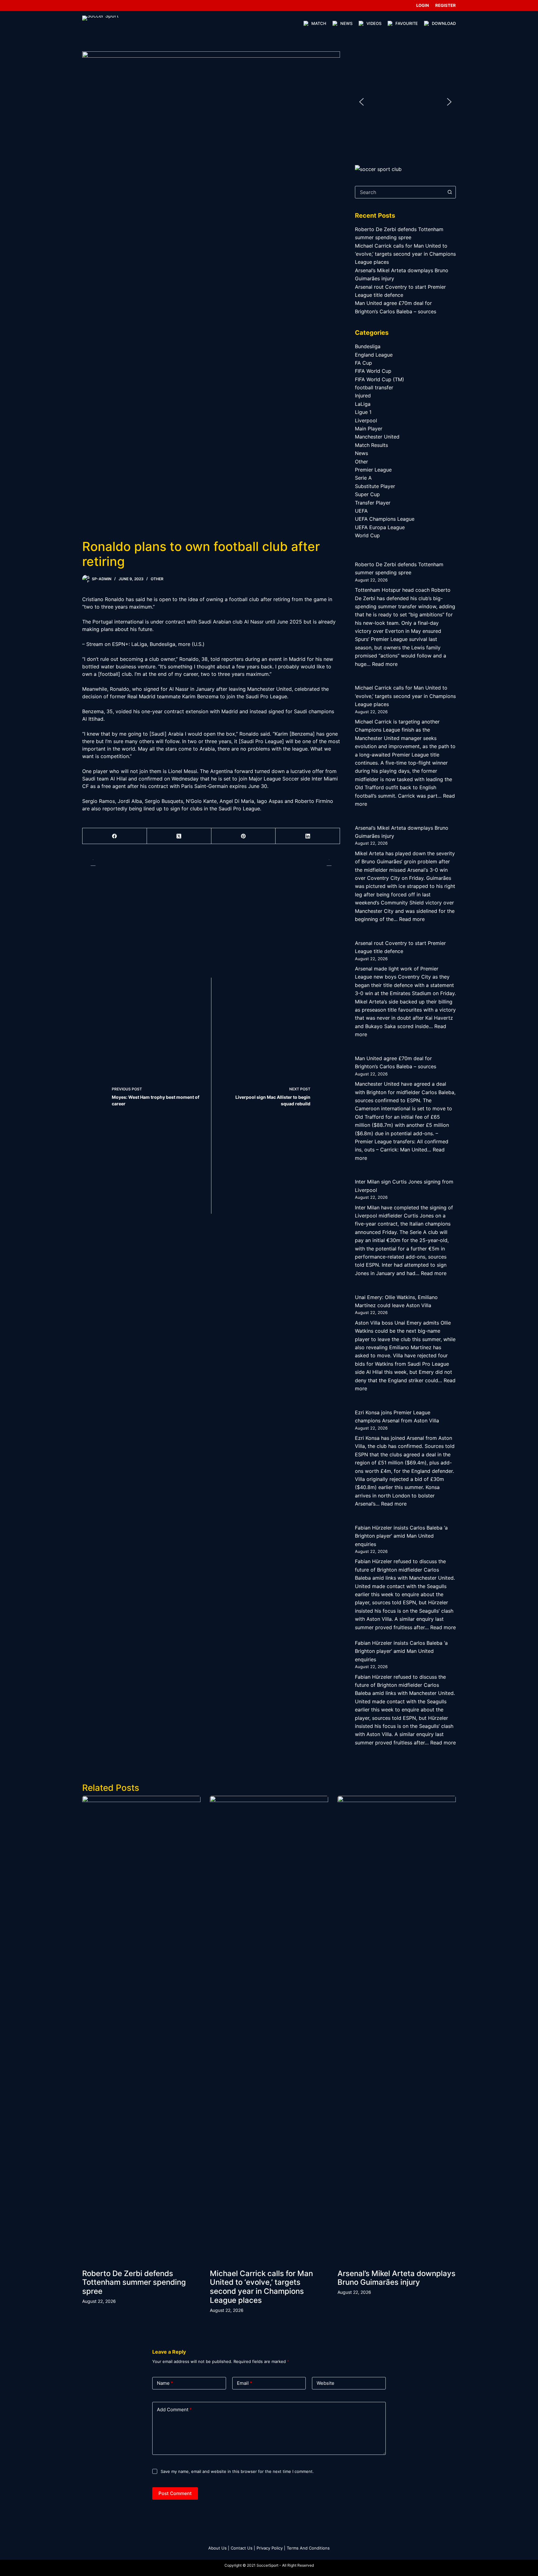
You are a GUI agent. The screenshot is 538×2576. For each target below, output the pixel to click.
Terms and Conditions (308, 2548)
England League (374, 355)
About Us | (219, 2548)
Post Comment (175, 2493)
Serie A (363, 478)
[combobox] (399, 192)
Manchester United (377, 437)
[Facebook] (115, 836)
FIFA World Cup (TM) (380, 379)
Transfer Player (373, 503)
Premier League (373, 470)
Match (319, 23)
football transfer (374, 387)
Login (423, 5)
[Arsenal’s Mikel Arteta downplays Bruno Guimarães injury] (397, 2029)
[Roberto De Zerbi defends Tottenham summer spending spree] (141, 2029)
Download (444, 23)
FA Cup (363, 363)
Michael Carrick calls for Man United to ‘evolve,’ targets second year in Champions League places (405, 254)
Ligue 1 (363, 412)
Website (326, 2383)
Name (165, 2383)
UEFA (361, 511)
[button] (361, 102)
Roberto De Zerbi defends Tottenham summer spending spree (134, 2282)
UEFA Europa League (380, 527)
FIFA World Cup (373, 371)
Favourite (407, 23)
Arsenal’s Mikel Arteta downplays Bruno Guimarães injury (396, 2278)
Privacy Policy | (271, 2548)
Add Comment (174, 2410)
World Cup (367, 535)
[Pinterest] (244, 836)
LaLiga (363, 404)
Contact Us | (243, 2548)
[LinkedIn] (308, 836)
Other (157, 579)
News (346, 23)
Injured (363, 396)
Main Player (369, 429)
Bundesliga (368, 346)
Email (245, 2383)
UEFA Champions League (385, 519)
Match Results (371, 445)
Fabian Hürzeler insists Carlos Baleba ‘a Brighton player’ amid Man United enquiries (401, 1536)
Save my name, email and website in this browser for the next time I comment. (237, 2471)
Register (446, 5)
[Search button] (450, 192)
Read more (385, 664)
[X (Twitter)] (179, 836)
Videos (374, 23)
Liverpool (366, 420)
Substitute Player (375, 486)
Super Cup (367, 494)
